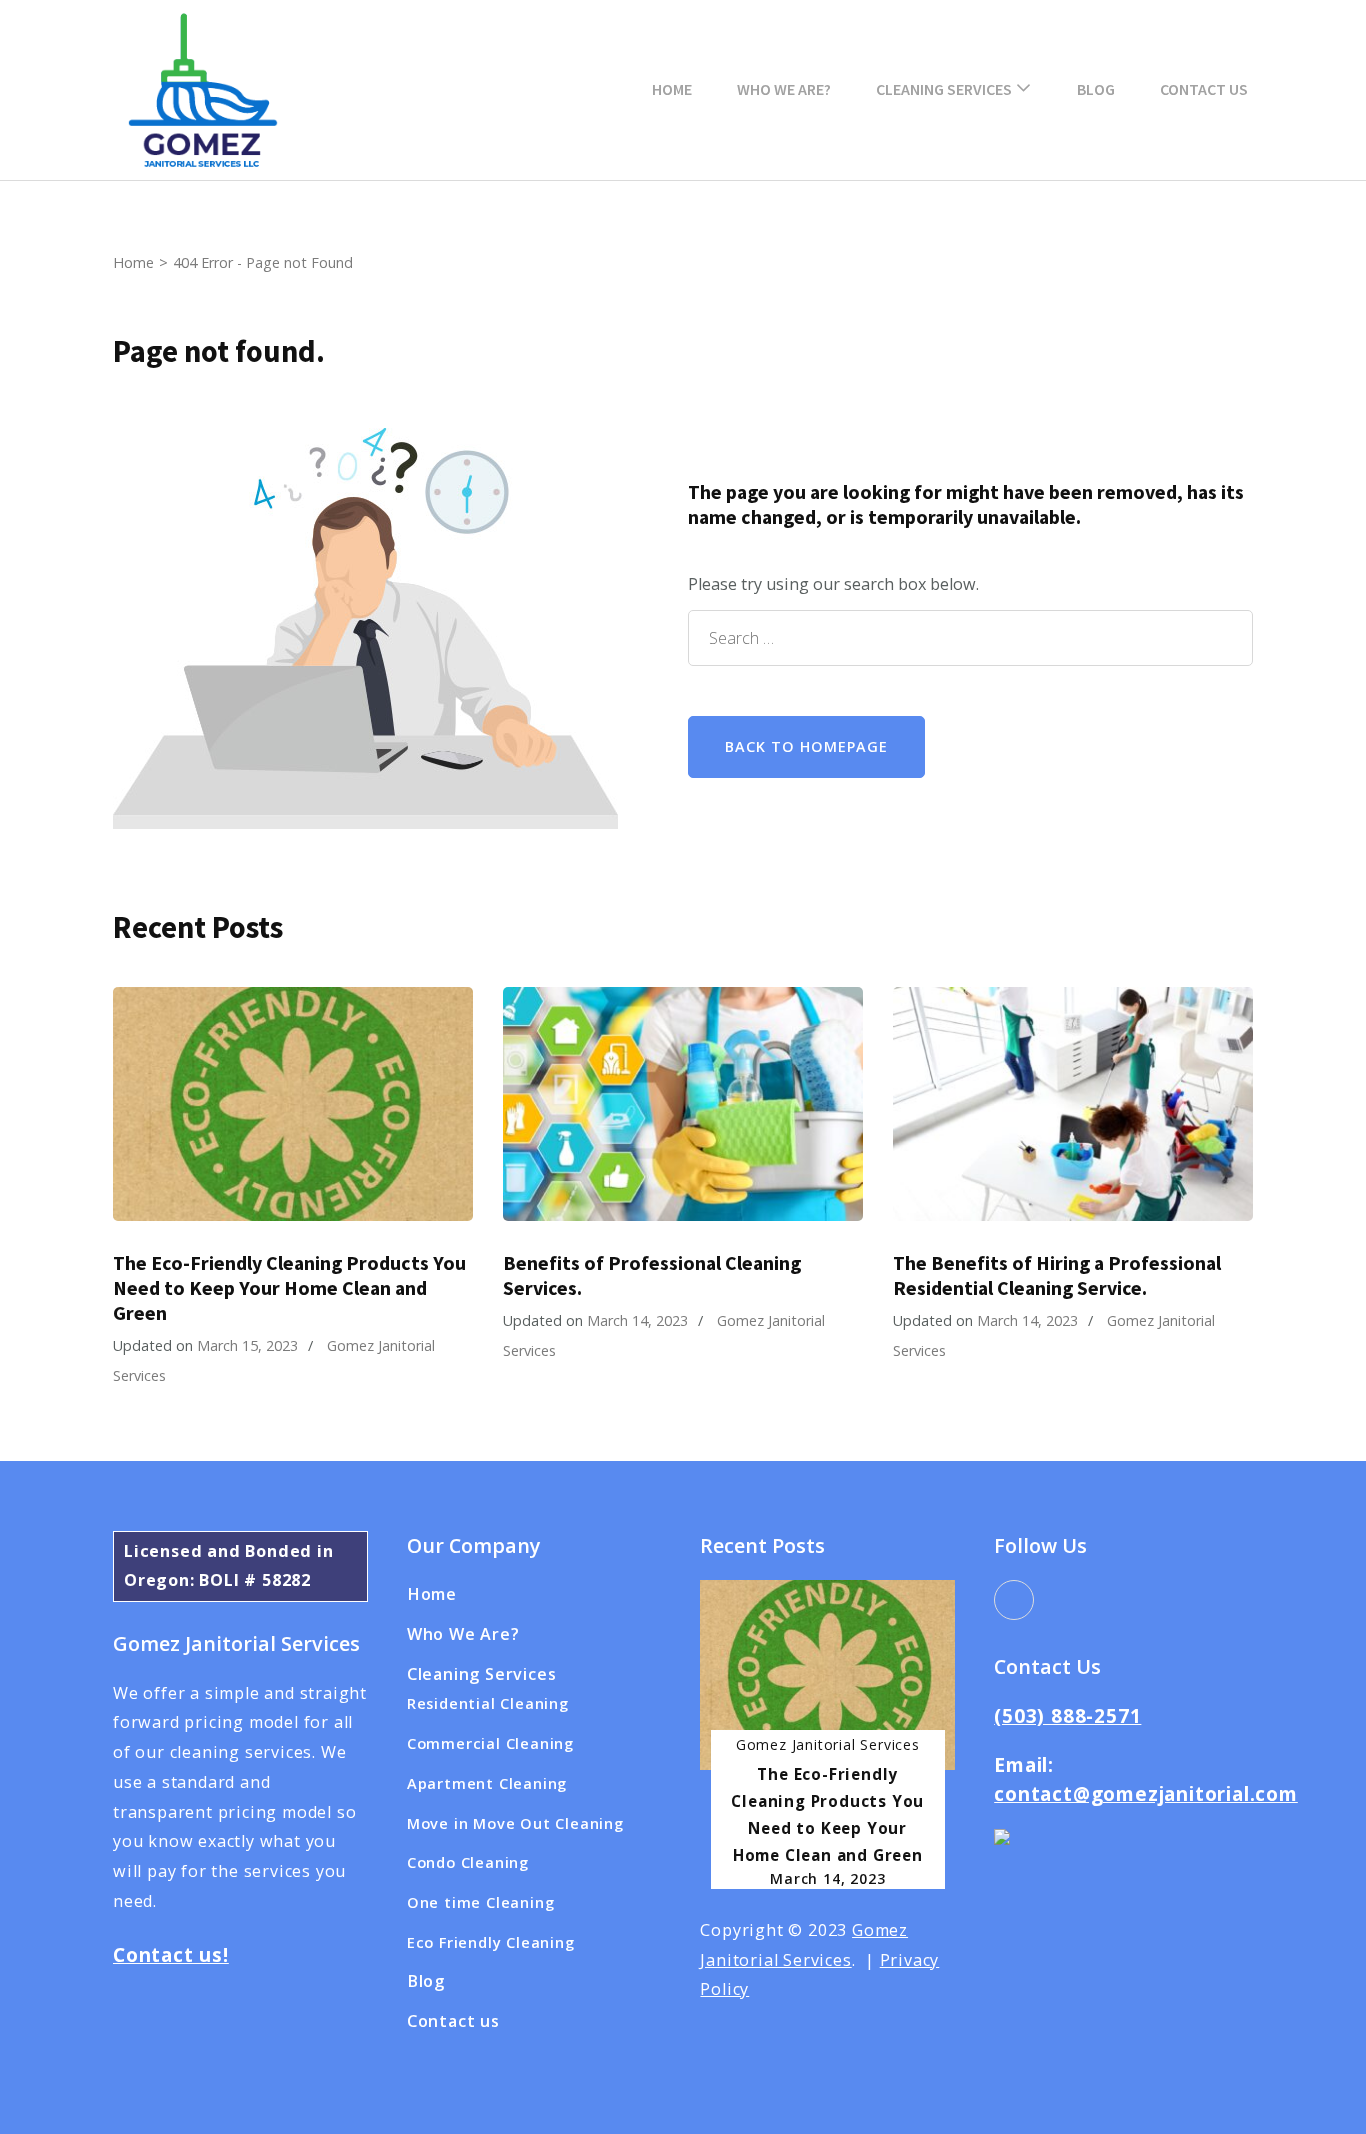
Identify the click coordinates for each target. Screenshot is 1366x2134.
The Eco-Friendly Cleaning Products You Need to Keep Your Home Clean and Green (289, 1288)
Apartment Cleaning (487, 1783)
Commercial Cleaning (490, 1743)
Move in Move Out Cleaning (515, 1823)
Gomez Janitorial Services (828, 1744)
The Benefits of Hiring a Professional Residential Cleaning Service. (1057, 1275)
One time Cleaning (481, 1902)
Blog (1096, 89)
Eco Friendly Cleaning (491, 1942)
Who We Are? (784, 89)
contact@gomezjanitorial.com (1146, 1794)
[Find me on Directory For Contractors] (1002, 1843)
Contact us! (171, 1955)
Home (672, 89)
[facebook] (1014, 1600)
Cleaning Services (944, 89)
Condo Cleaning (468, 1862)
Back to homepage (806, 746)
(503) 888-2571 (1067, 1716)
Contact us (1204, 89)
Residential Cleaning (488, 1703)
